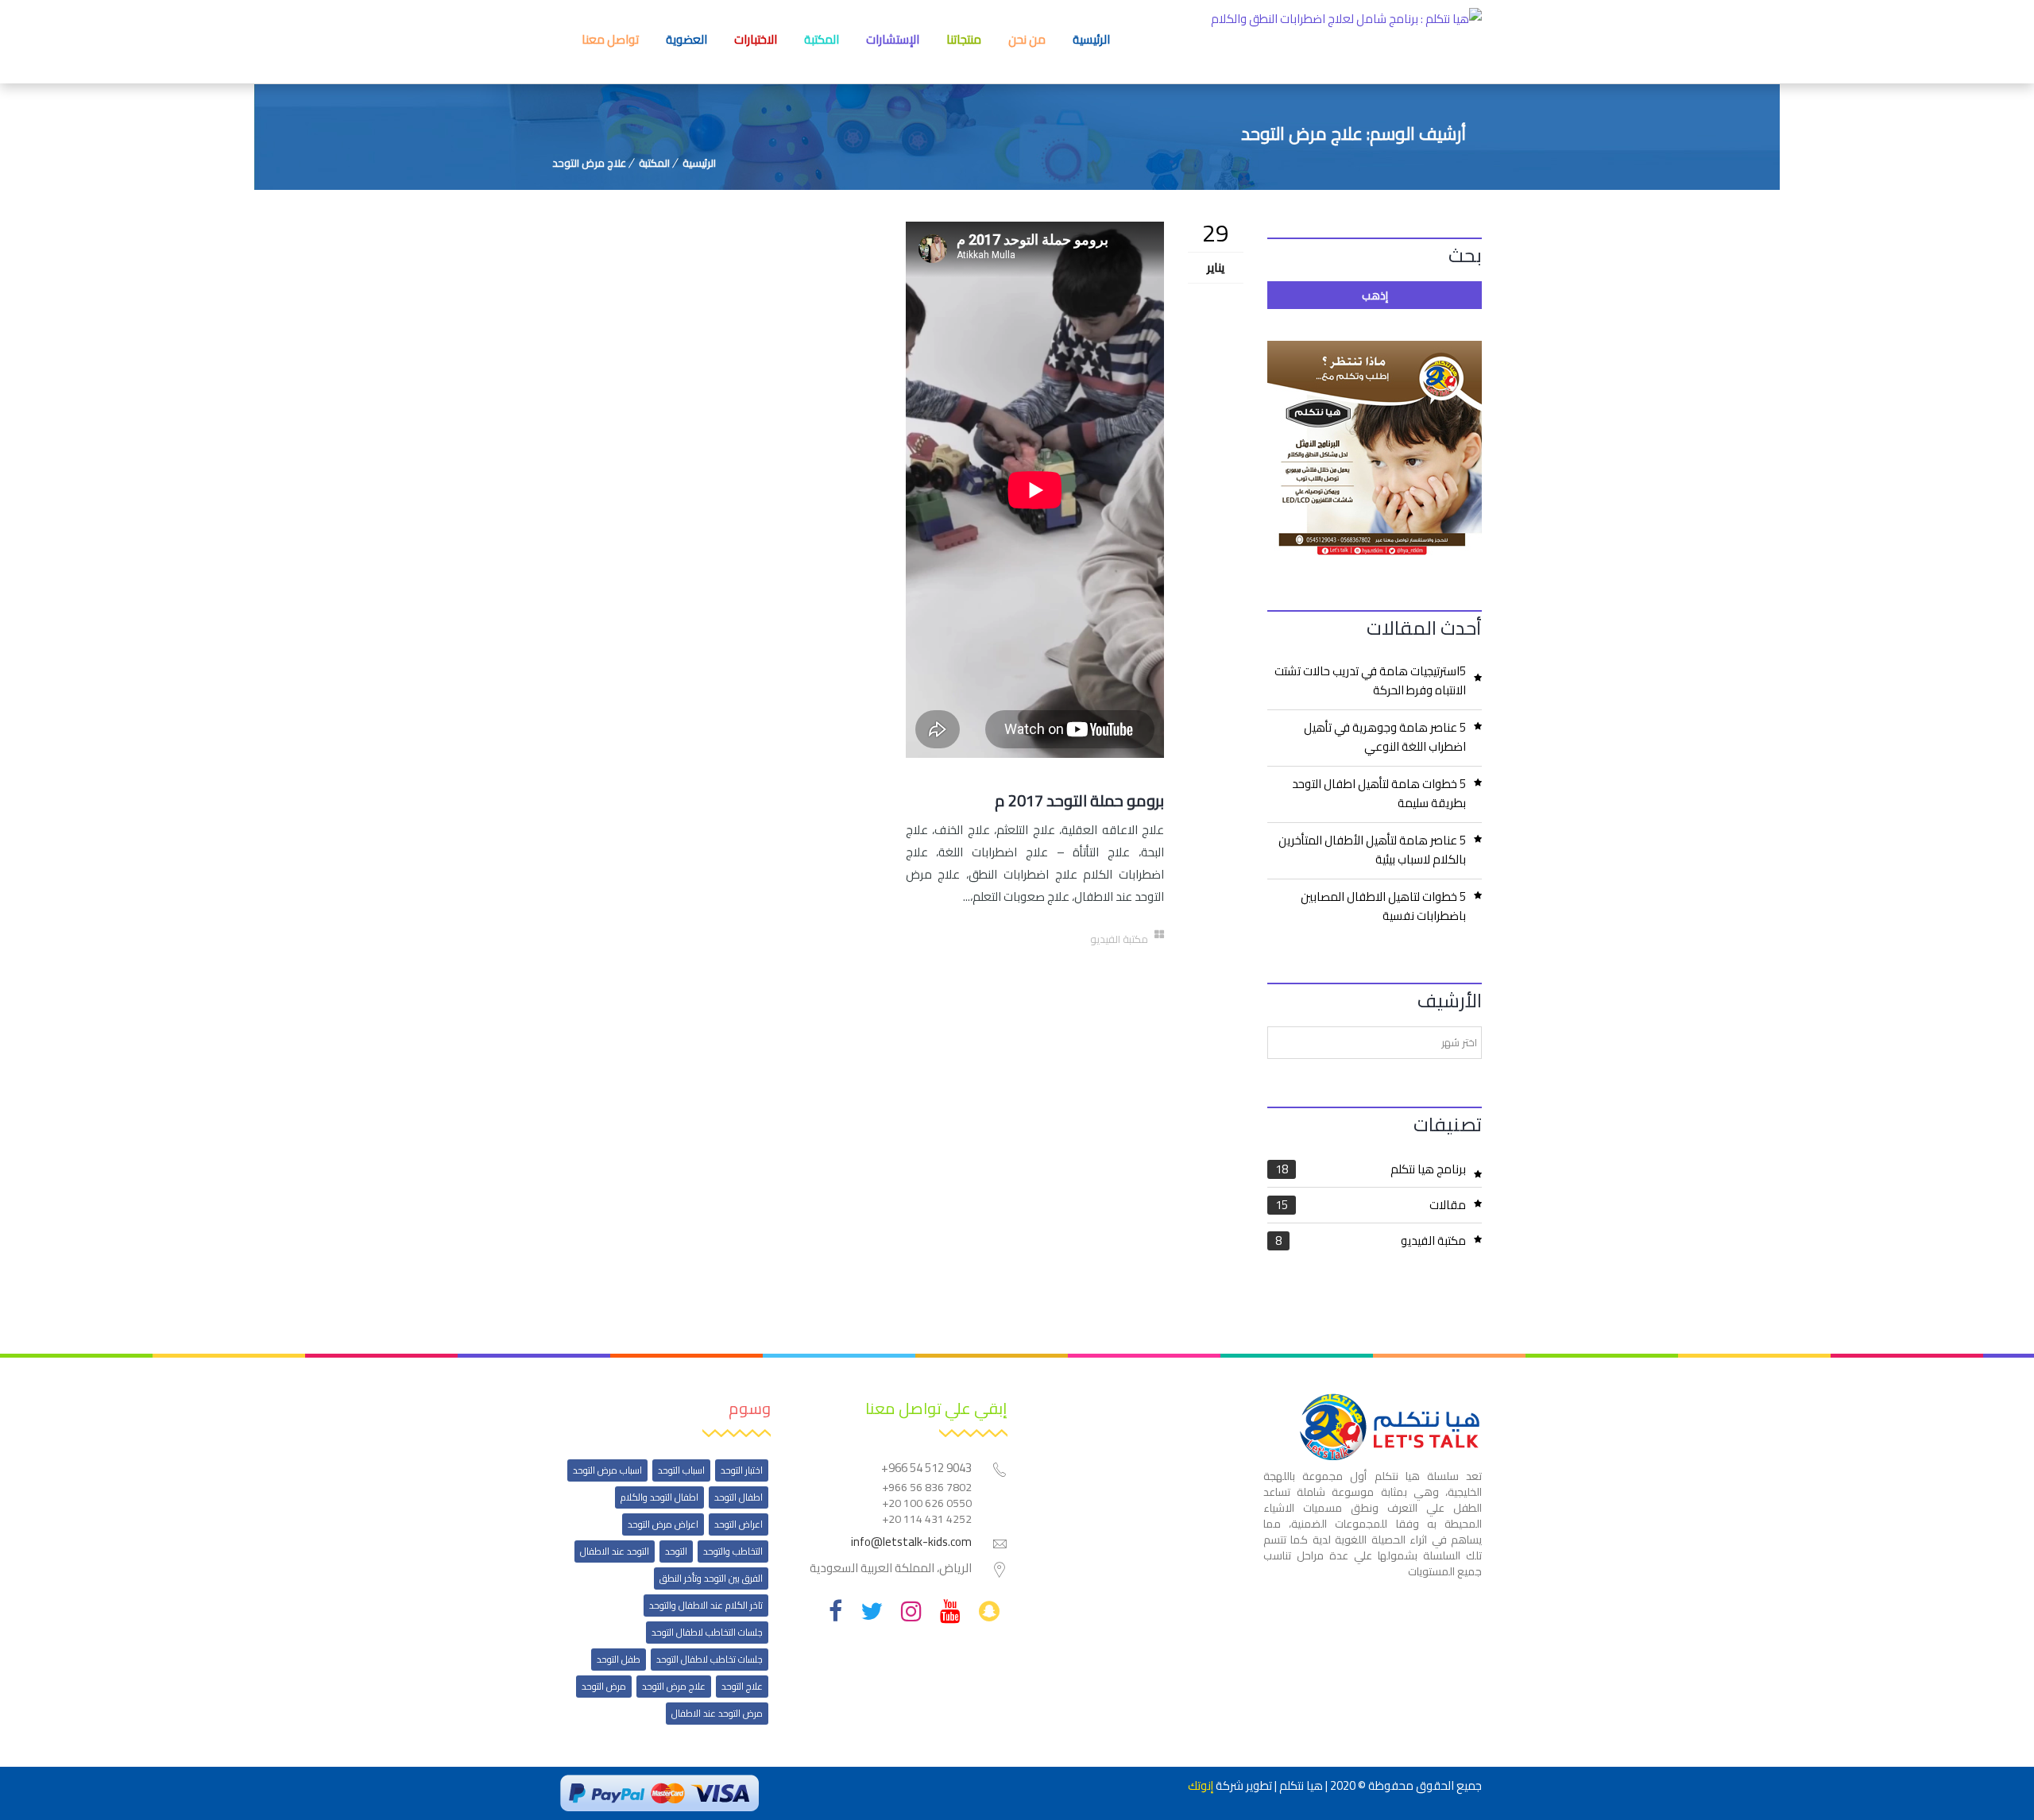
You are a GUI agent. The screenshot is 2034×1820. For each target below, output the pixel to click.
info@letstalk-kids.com (911, 1542)
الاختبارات (756, 39)
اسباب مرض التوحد (607, 1470)
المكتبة (822, 39)
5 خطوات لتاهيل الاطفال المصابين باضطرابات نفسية (1383, 906)
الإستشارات (893, 39)
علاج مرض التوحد (589, 163)
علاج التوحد (742, 1686)
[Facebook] (835, 1611)
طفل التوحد (619, 1659)
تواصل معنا (610, 39)
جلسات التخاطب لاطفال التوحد (707, 1632)
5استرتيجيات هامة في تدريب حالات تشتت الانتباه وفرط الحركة (1370, 681)
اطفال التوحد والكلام (659, 1497)
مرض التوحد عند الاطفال (717, 1713)
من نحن (1027, 39)
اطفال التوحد (739, 1497)
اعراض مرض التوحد (663, 1524)
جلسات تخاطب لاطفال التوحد (710, 1659)
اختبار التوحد (742, 1470)
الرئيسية (1091, 39)
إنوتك (1201, 1785)
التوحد (676, 1551)
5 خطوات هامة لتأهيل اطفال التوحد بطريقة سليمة (1379, 794)
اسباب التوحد (681, 1470)
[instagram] (911, 1611)
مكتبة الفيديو (1371, 1240)
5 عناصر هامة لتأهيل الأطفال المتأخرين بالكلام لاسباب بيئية (1372, 850)
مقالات (1371, 1205)
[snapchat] (989, 1611)
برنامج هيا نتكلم (1371, 1170)
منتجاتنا (964, 39)
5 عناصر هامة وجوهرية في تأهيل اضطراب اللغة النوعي (1385, 737)
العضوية (686, 39)
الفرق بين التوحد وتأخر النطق (711, 1578)
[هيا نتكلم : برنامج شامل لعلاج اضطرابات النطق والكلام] (1346, 42)
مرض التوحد (604, 1686)
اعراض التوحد (739, 1524)
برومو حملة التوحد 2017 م (1079, 800)
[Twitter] (872, 1611)
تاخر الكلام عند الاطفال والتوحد (706, 1605)
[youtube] (950, 1611)
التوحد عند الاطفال (615, 1551)
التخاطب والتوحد (733, 1551)
